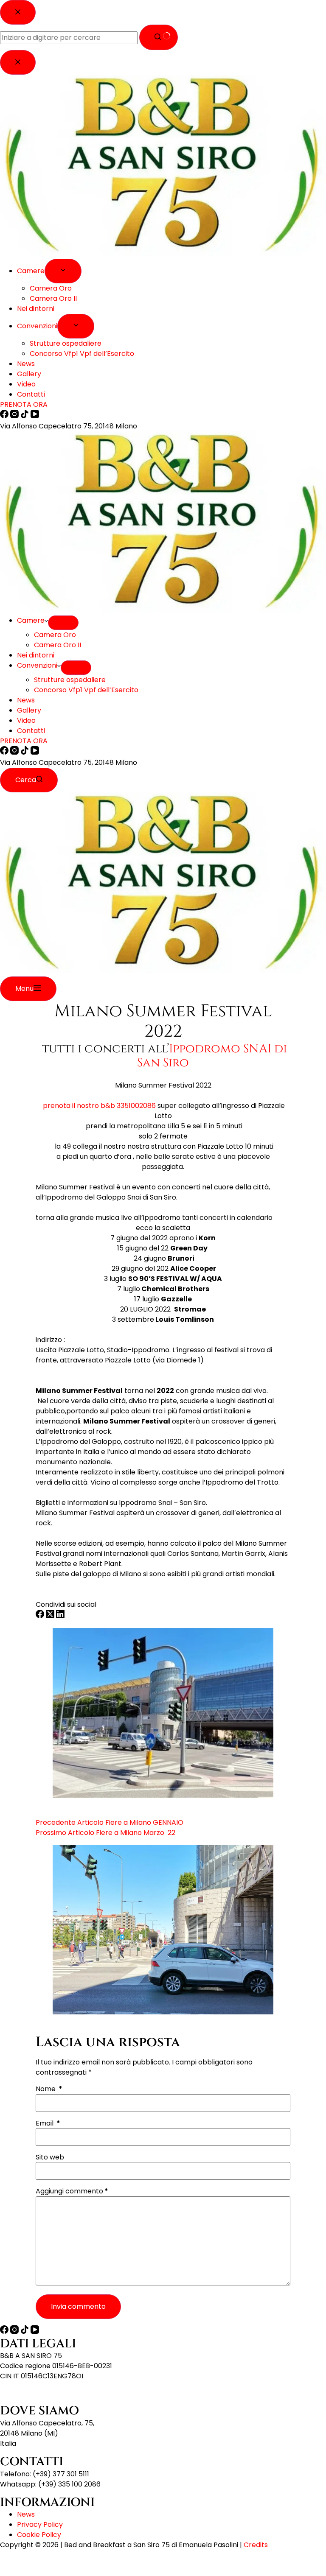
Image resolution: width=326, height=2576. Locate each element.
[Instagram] (15, 752)
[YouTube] (35, 752)
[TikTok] (25, 752)
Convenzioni (37, 665)
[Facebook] (5, 752)
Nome (49, 2089)
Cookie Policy (39, 2535)
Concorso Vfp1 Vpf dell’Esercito (86, 690)
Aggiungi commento (72, 2191)
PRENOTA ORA (24, 741)
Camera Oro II (58, 645)
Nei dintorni (36, 655)
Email (48, 2123)
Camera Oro (55, 635)
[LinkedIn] (60, 1616)
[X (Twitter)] (51, 1616)
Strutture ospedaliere (70, 680)
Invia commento (78, 2306)
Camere (31, 620)
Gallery (29, 710)
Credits (256, 2545)
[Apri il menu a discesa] (63, 623)
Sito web (50, 2157)
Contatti (31, 731)
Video (26, 720)
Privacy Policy (40, 2524)
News (26, 700)
